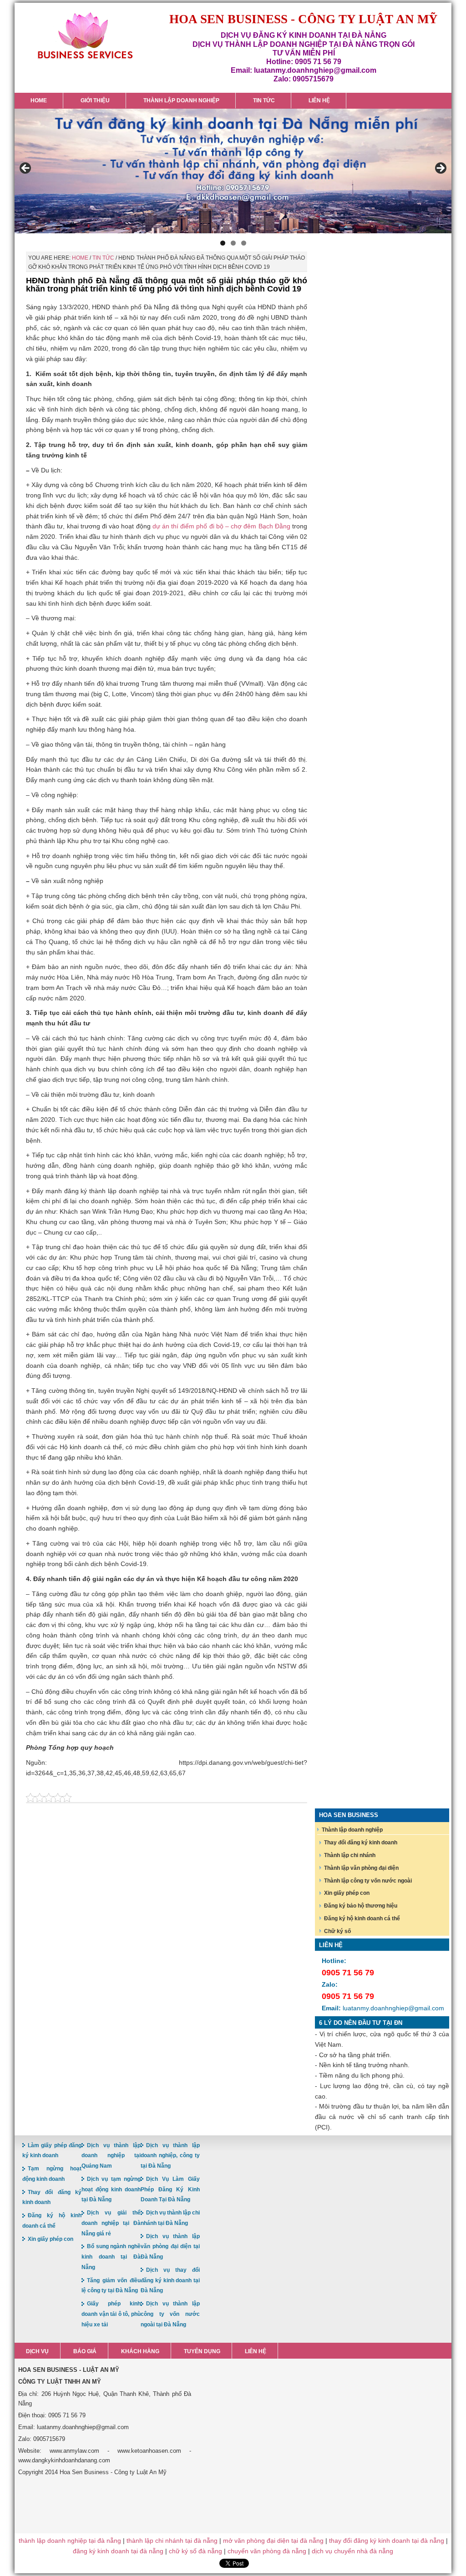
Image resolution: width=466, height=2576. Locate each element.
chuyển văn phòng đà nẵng (267, 2551)
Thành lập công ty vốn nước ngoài (368, 1881)
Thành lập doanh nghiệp (352, 1830)
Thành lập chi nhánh (350, 1855)
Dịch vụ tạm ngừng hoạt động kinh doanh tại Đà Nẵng (111, 2189)
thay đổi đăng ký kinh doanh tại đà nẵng (387, 2541)
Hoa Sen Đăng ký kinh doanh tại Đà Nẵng (85, 36)
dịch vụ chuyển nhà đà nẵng (352, 2551)
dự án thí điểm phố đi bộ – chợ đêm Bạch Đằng (222, 526)
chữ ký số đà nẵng (195, 2551)
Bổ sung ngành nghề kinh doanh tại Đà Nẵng (111, 2257)
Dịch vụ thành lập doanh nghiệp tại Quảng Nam (111, 2156)
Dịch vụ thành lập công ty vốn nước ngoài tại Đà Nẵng (170, 2314)
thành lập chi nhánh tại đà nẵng (172, 2541)
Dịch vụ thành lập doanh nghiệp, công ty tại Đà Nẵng (170, 2156)
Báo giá (85, 2351)
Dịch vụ (37, 2351)
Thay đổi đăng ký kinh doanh (361, 1843)
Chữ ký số (337, 1931)
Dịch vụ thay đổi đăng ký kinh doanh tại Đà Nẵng (170, 2280)
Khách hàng (140, 2351)
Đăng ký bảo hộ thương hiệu (361, 1906)
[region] (233, 171)
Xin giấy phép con (347, 1893)
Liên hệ (256, 2351)
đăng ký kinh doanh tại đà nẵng (118, 2551)
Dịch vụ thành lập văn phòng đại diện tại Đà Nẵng (170, 2247)
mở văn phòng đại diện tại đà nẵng (273, 2541)
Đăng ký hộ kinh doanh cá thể (362, 1918)
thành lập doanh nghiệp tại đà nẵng (70, 2541)
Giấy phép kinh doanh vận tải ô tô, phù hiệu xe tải (111, 2314)
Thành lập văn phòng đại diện (361, 1868)
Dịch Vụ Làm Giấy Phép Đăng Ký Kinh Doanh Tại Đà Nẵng (170, 2189)
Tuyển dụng (202, 2351)
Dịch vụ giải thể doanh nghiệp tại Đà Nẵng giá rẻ (111, 2223)
